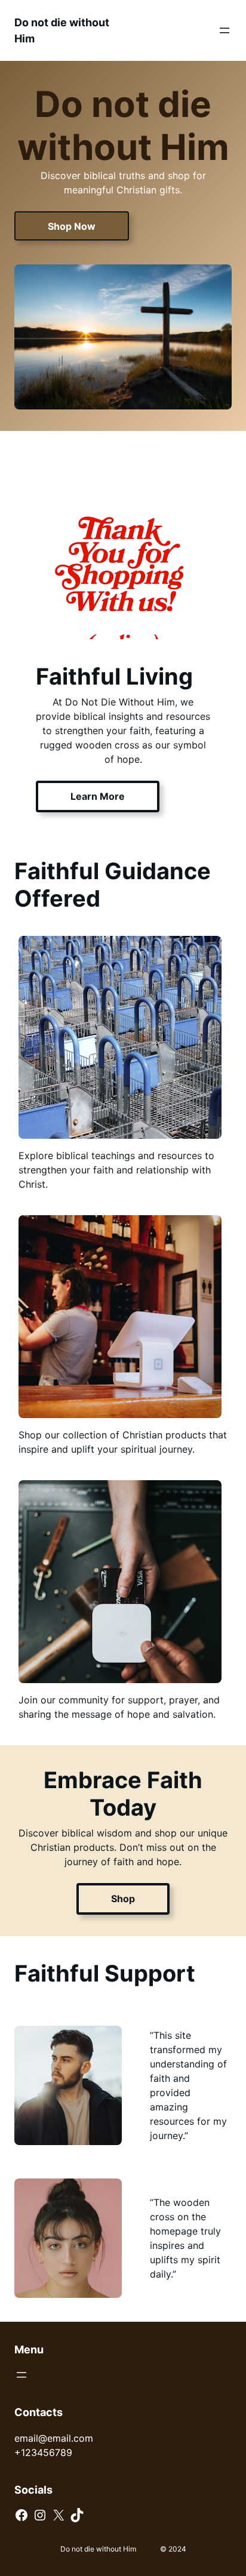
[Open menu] (225, 30)
